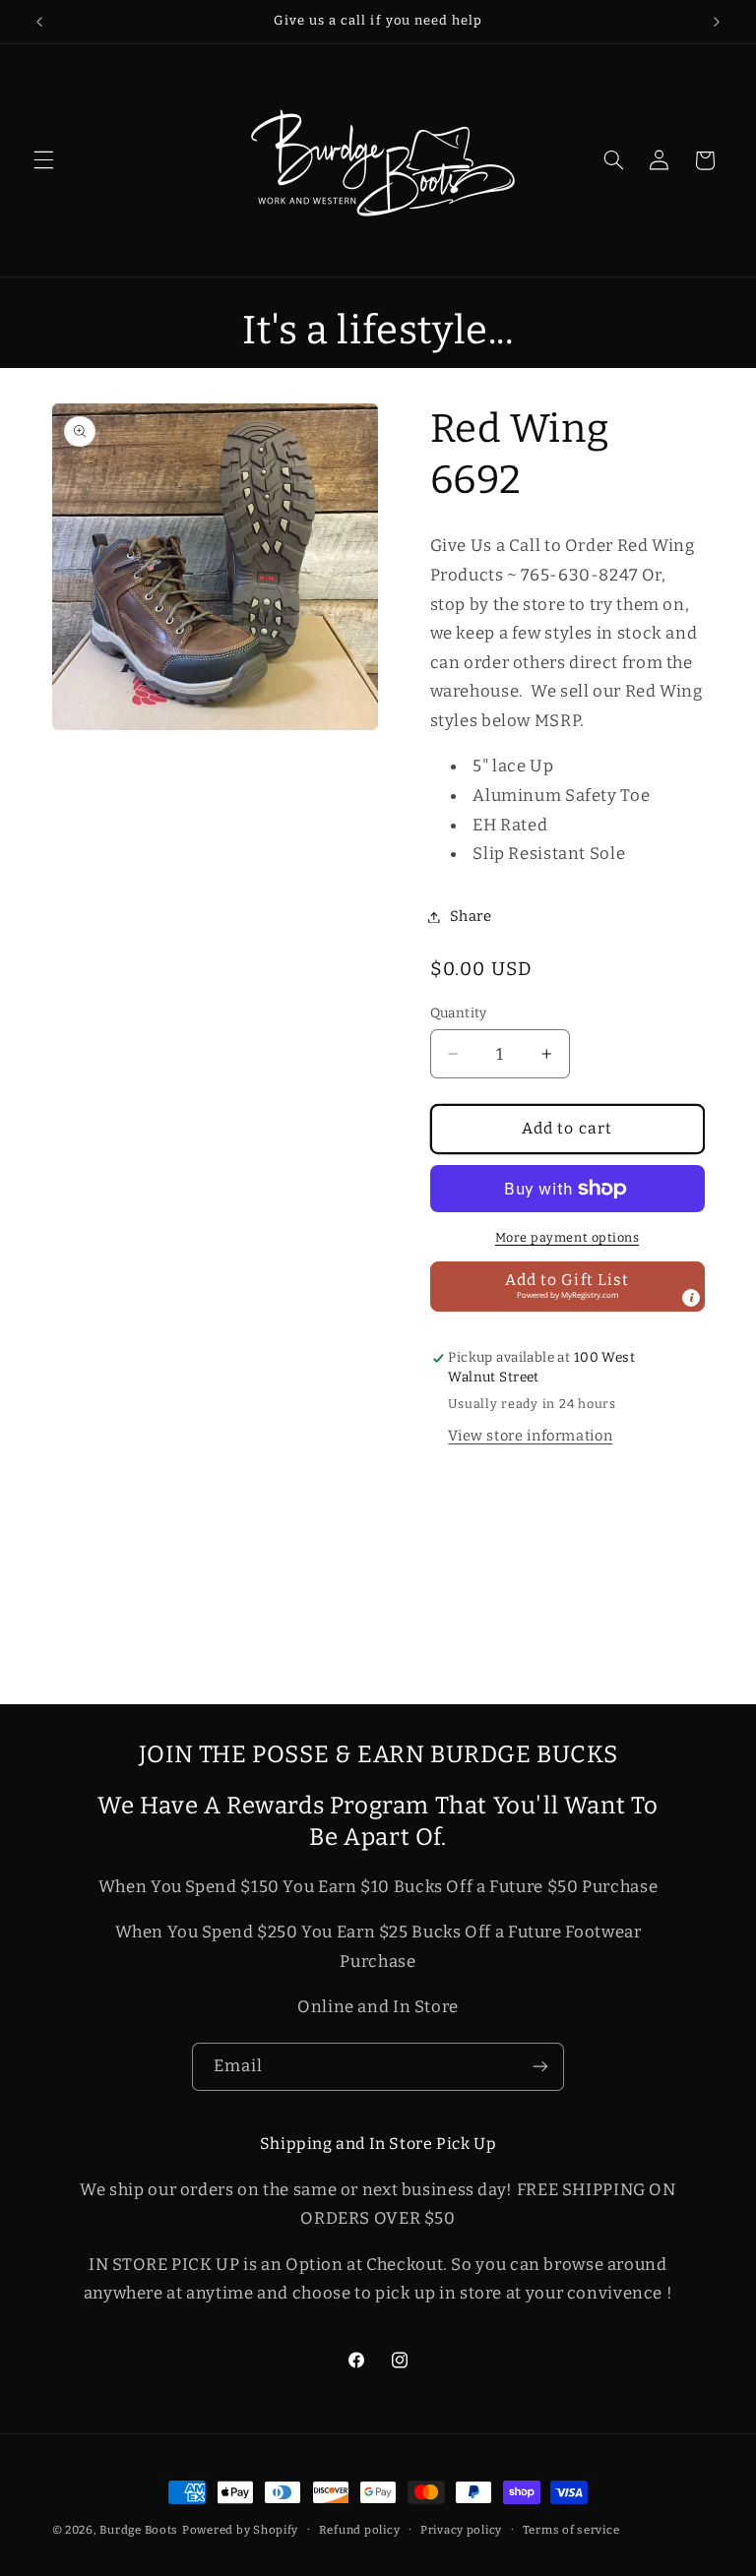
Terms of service (571, 2530)
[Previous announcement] (39, 22)
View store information (530, 1436)
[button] (43, 160)
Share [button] (471, 916)
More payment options (567, 1237)
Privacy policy (461, 2530)
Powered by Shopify (240, 2530)
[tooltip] (691, 1298)
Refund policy (360, 2530)
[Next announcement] (717, 22)
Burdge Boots (139, 2530)
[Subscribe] (540, 2067)
